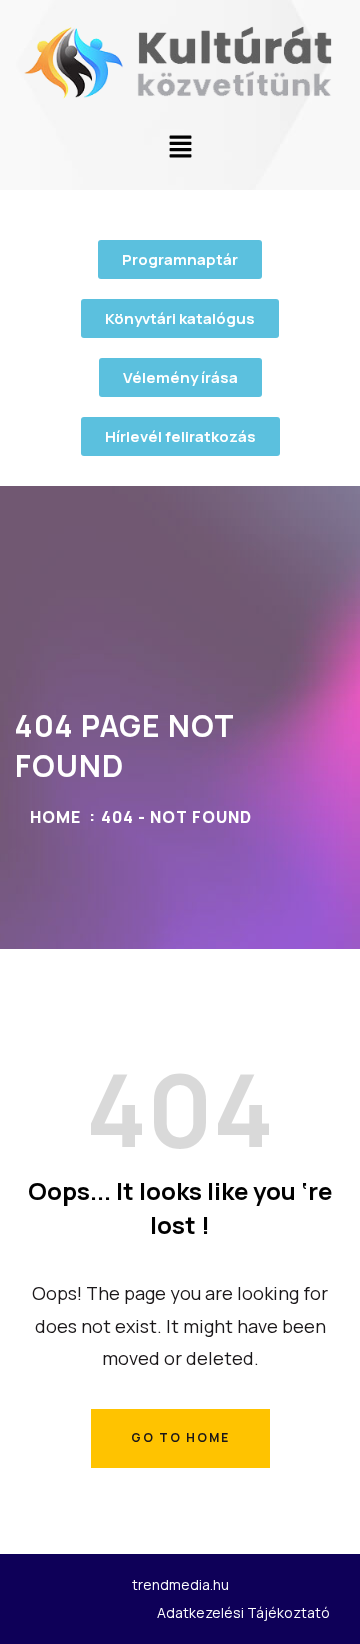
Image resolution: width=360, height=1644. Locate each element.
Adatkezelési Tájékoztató (243, 1612)
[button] (180, 147)
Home (55, 817)
